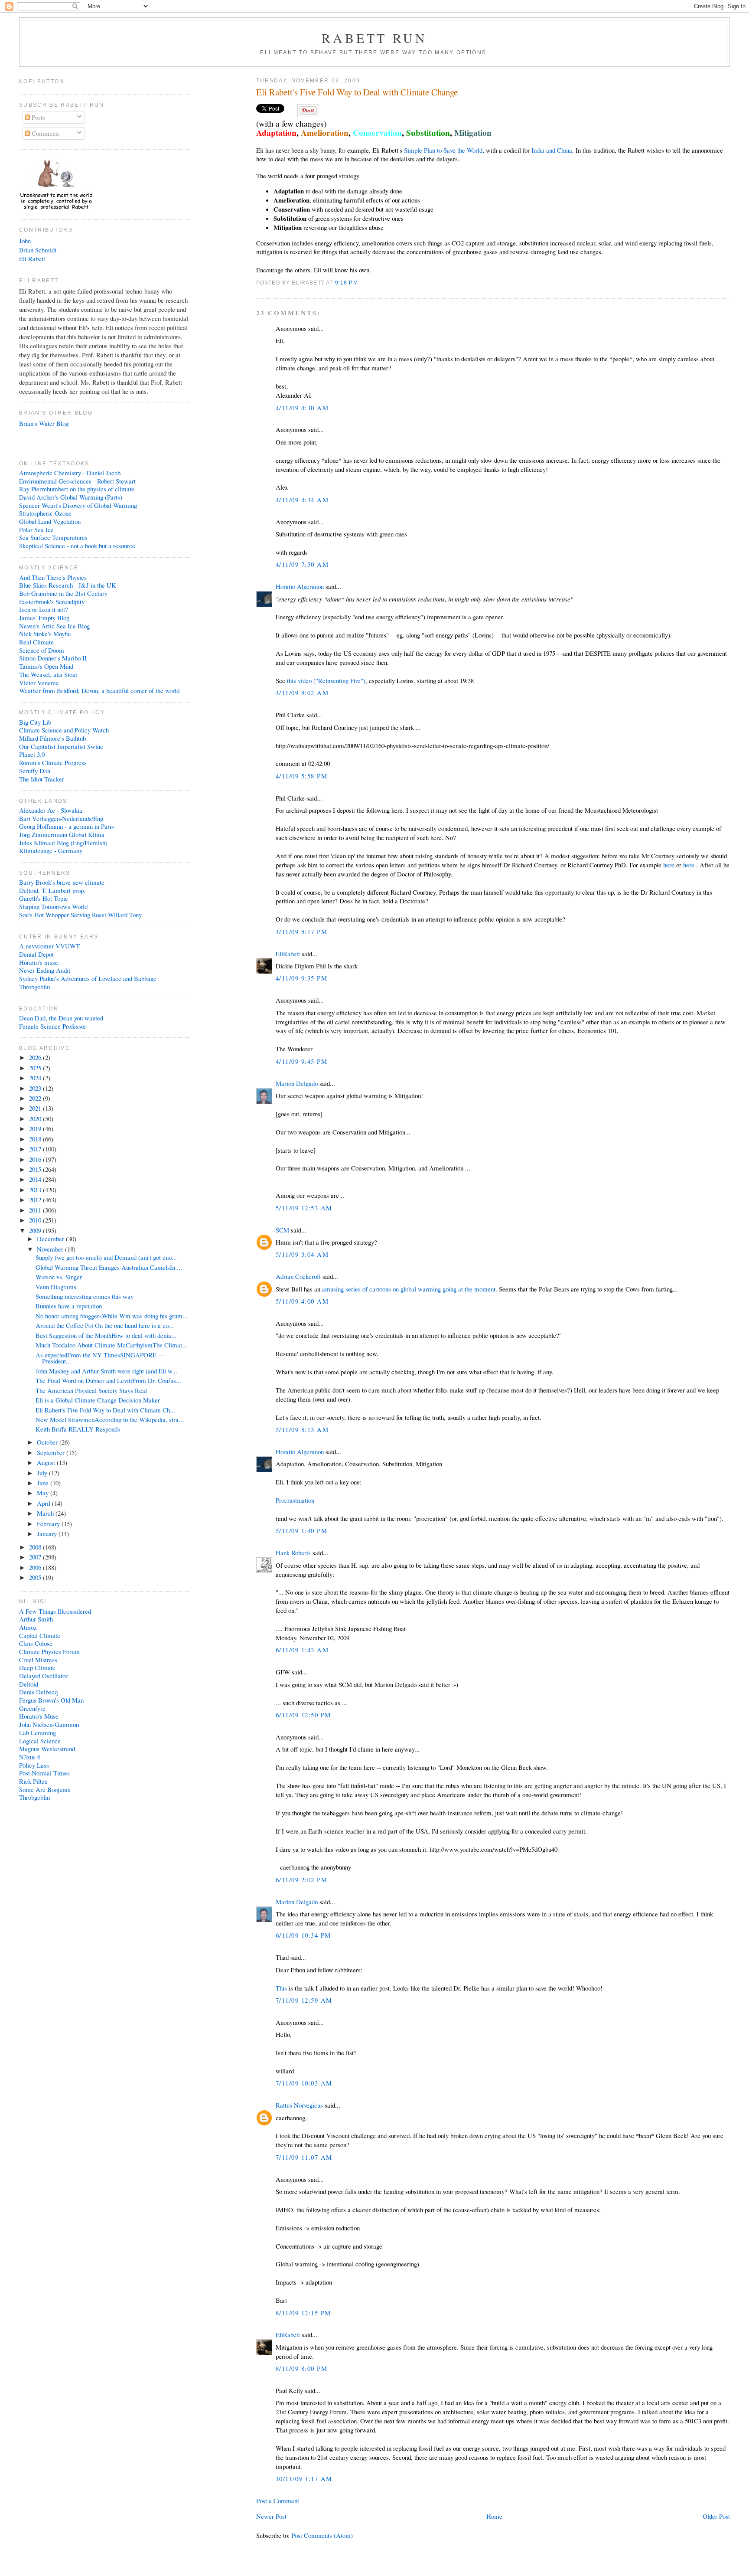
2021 (36, 1108)
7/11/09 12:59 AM (304, 2000)
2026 (36, 1057)
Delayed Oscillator (43, 1676)
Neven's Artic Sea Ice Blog (54, 626)
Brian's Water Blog (44, 423)
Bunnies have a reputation (69, 1306)
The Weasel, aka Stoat (48, 674)
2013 (36, 1190)
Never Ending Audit (45, 970)
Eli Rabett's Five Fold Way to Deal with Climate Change (357, 92)
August (47, 1462)
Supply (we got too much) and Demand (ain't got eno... (106, 1257)
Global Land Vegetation (50, 521)
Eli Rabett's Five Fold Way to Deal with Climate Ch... (105, 1410)
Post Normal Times (44, 1773)
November (51, 1249)
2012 (36, 1200)
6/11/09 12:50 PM (303, 1715)
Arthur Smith (36, 1619)
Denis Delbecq (38, 1692)
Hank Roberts (293, 1553)
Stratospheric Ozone (45, 513)
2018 (36, 1139)
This (281, 1988)
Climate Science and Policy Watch (64, 730)
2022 (36, 1098)
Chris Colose (36, 1643)
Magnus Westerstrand (47, 1749)
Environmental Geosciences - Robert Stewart (77, 481)
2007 (36, 1557)
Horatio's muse (39, 962)
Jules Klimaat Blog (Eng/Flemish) (63, 843)
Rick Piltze (33, 1781)
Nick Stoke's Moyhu (45, 634)
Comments (45, 133)
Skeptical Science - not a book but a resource (77, 546)
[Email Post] (361, 283)
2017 (36, 1149)
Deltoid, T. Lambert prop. (52, 890)
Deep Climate (37, 1667)
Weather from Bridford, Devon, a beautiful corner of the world (99, 690)
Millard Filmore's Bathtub (52, 738)
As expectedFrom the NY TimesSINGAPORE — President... (100, 1358)
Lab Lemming (37, 1733)
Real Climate (36, 642)
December (51, 1239)
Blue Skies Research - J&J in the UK (68, 585)
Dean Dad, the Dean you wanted (61, 1018)
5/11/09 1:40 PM (301, 1530)
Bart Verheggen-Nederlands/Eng (61, 818)
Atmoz (28, 1627)
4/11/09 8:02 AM (302, 693)
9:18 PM (347, 283)
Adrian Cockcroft (298, 1276)
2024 (36, 1078)
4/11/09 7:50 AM (302, 564)
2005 (36, 1577)
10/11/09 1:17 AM (304, 2478)
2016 (36, 1159)
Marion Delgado (297, 1083)
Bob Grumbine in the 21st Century (63, 593)
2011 (36, 1210)
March (46, 1513)
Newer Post (271, 2516)
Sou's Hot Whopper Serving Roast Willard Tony (80, 915)
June (44, 1483)
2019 (36, 1128)
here (669, 865)
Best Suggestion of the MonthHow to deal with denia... (106, 1335)
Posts (37, 117)
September (52, 1452)
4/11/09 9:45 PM (301, 1061)
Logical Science (40, 1741)
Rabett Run (375, 38)
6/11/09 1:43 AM (302, 1650)
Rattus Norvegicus (299, 2105)
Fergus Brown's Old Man (51, 1700)
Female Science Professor (53, 1026)
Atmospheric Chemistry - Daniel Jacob (70, 473)
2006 (36, 1567)
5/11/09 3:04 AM (302, 1254)
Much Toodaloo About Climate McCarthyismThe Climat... (111, 1345)
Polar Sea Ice (36, 530)
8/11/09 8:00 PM (301, 2368)
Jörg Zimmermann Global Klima (62, 834)
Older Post (716, 2516)
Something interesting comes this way (85, 1296)
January (48, 1533)
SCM (282, 1230)
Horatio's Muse (39, 1716)
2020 (36, 1118)
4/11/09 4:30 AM (302, 408)
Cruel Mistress (38, 1660)
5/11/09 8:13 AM (302, 1429)
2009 (36, 1230)
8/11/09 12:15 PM (303, 2313)
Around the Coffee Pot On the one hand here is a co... (105, 1325)
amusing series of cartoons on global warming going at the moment (409, 1289)
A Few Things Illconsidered (55, 1611)
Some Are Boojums (45, 1789)
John (25, 241)
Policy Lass (34, 1765)
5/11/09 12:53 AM (304, 1208)
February (49, 1523)
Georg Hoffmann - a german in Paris (67, 826)
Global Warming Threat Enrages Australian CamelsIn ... (109, 1267)
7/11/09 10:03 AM (304, 2083)
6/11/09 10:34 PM (303, 1935)
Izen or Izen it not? (44, 609)
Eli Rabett (32, 258)
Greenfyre (32, 1708)
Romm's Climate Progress (53, 762)
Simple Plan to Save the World (443, 150)
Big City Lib (35, 722)
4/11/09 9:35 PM (301, 978)
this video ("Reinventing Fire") (326, 680)
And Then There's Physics (53, 577)
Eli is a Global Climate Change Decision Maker (98, 1400)
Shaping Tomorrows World (53, 906)
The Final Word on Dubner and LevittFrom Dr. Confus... (108, 1380)
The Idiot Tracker (42, 779)
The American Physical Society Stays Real (91, 1390)
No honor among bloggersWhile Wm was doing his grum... (112, 1316)
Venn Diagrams (56, 1287)
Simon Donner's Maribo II (53, 658)
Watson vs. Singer (59, 1277)
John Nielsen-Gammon (49, 1724)
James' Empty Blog (44, 618)
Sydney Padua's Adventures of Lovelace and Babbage (88, 978)
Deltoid (29, 1684)
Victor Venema (39, 683)
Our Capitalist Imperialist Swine (61, 746)
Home (494, 2516)
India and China (552, 150)
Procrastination (295, 1500)
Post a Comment (278, 2501)
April (44, 1503)
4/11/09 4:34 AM (302, 500)
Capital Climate (40, 1635)
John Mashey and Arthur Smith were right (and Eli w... (106, 1371)
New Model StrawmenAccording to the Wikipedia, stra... (110, 1419)
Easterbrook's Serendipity (52, 602)
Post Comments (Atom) (322, 2535)
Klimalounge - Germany (51, 850)
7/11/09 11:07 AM (304, 2157)
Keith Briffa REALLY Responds (78, 1429)
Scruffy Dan (35, 771)
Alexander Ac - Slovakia (51, 810)
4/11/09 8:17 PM (301, 932)
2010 (36, 1220)
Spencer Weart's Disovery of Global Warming (78, 505)
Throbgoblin (34, 987)
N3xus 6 (30, 1757)
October (48, 1442)
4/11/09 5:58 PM (301, 776)
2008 (36, 1547)
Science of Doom (42, 650)
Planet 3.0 (32, 754)
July (43, 1473)
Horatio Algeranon (300, 586)
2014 (36, 1179)
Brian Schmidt (38, 250)
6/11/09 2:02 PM (301, 1880)
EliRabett (288, 954)
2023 (36, 1088)
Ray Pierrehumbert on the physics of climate (77, 489)
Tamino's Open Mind (46, 666)
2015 (36, 1169)
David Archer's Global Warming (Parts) (71, 497)
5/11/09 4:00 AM (302, 1301)
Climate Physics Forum (49, 1651)
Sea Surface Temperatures (53, 537)
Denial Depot (36, 954)
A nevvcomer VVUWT (49, 946)
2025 (36, 1068)
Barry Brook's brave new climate (62, 882)
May (44, 1493)
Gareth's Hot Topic (44, 898)
